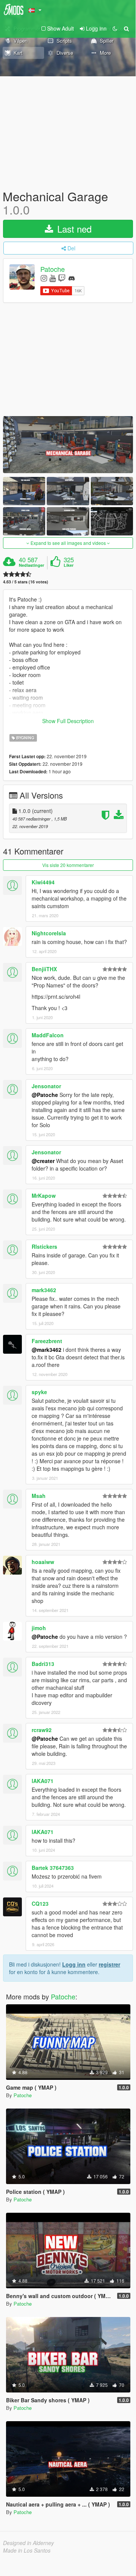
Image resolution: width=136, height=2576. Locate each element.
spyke (39, 1392)
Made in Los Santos (27, 2550)
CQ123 (40, 1903)
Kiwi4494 (43, 882)
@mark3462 (47, 1350)
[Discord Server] (72, 278)
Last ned (73, 229)
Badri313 (43, 1664)
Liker (69, 565)
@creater (43, 1161)
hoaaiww (43, 1562)
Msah (39, 1496)
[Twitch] (62, 278)
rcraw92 (42, 1730)
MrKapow (44, 1195)
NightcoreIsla (49, 933)
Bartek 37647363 (53, 1868)
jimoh (39, 1628)
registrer (109, 1964)
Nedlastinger (31, 565)
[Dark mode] (115, 28)
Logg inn (74, 1964)
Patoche (53, 269)
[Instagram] (44, 278)
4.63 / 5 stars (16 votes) (26, 582)
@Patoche (45, 1095)
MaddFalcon (48, 1035)
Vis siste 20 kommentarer (68, 865)
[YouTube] (53, 278)
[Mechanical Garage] (68, 445)
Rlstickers (44, 1246)
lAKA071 (43, 1781)
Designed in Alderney (28, 2543)
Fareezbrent (47, 1341)
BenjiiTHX (44, 969)
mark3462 (44, 1290)
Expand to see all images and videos (68, 543)
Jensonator (46, 1086)
